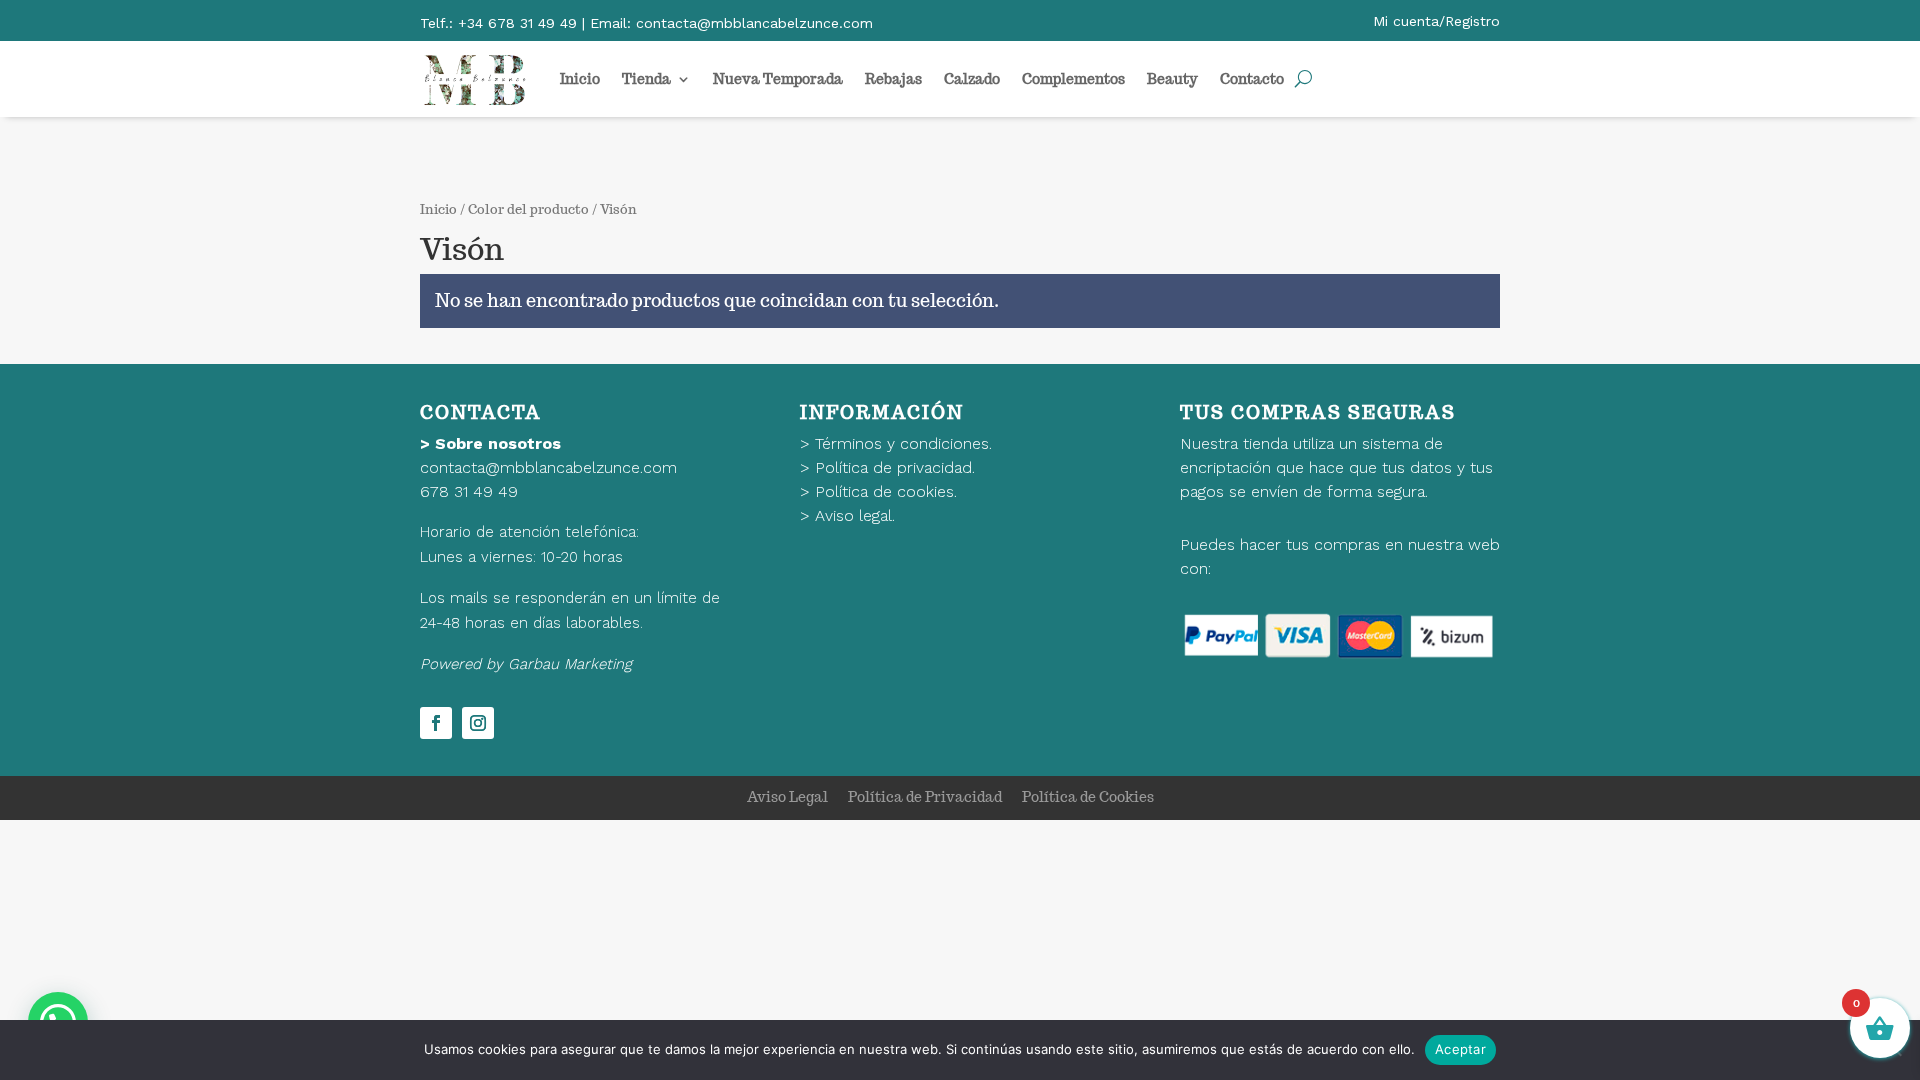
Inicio (580, 79)
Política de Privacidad (925, 797)
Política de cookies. (886, 491)
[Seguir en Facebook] (436, 723)
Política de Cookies (1088, 797)
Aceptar (1460, 1049)
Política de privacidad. (895, 467)
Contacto (1252, 79)
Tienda (646, 79)
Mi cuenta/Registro (1436, 21)
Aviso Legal (787, 797)
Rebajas (893, 79)
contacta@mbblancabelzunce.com (548, 467)
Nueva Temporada (778, 79)
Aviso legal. (855, 515)
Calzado (972, 79)
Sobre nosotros (498, 443)
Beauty (1172, 79)
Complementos (1073, 79)
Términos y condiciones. (903, 443)
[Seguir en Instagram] (478, 723)
